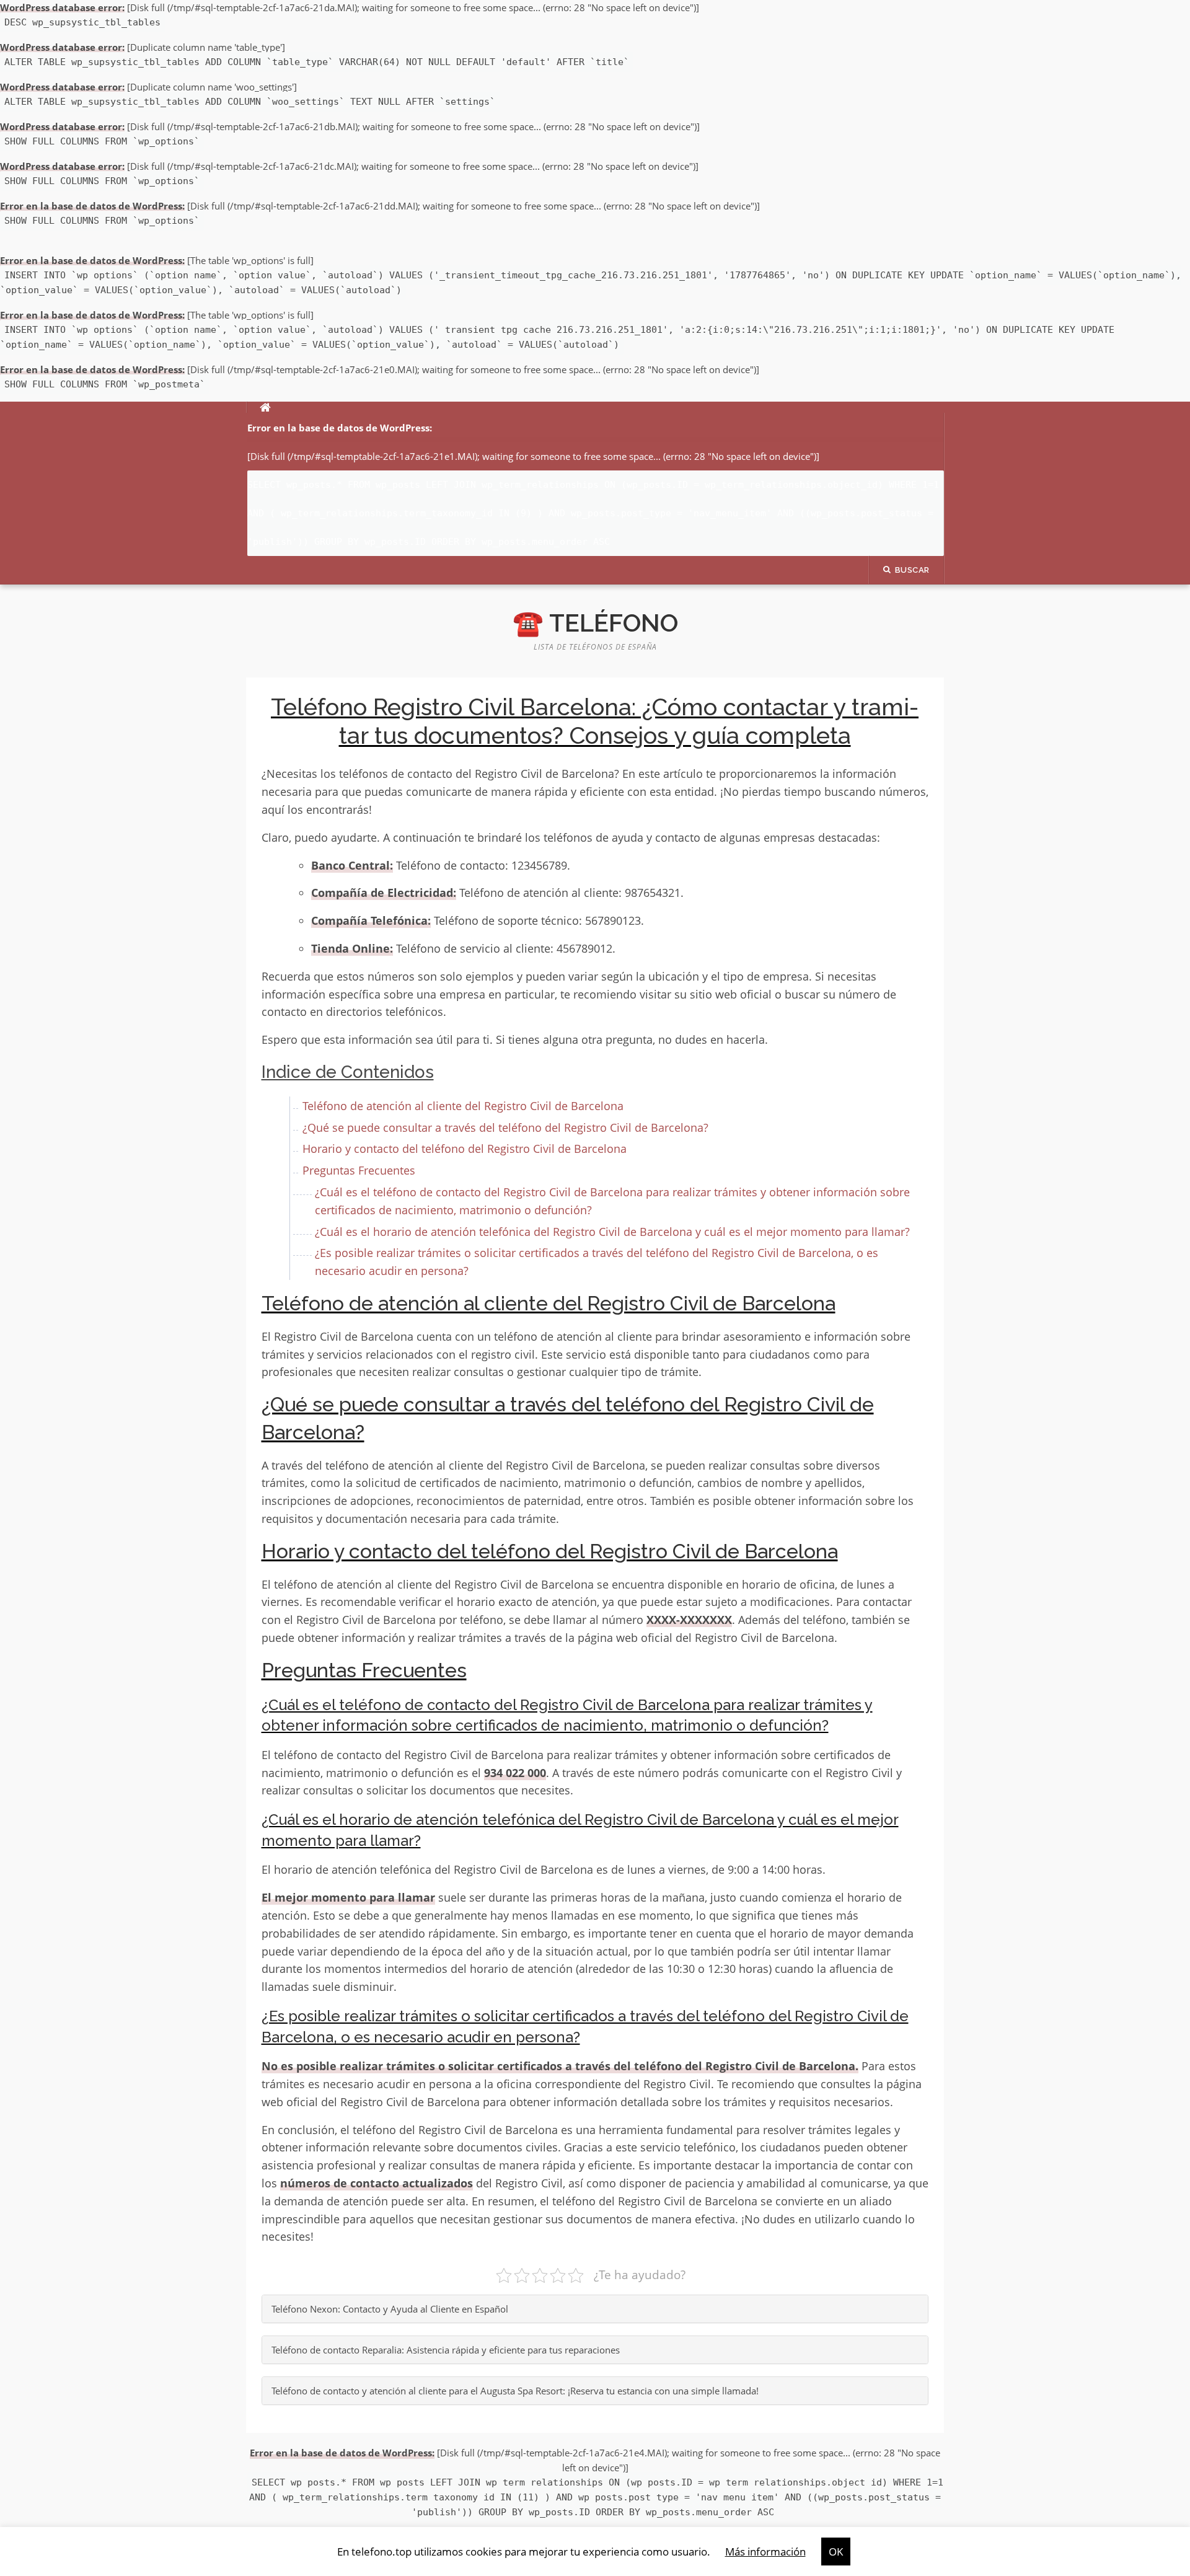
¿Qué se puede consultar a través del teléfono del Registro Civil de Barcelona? (505, 1127)
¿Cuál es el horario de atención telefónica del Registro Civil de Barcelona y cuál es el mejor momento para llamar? (612, 1232)
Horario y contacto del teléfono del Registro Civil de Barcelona (465, 1149)
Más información (765, 2552)
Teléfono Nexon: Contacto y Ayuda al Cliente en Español (390, 2309)
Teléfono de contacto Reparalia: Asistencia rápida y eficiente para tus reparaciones (446, 2350)
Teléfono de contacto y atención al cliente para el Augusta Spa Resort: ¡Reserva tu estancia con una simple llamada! (515, 2391)
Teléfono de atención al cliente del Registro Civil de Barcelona (463, 1106)
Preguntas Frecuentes (359, 1170)
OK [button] (836, 2552)
